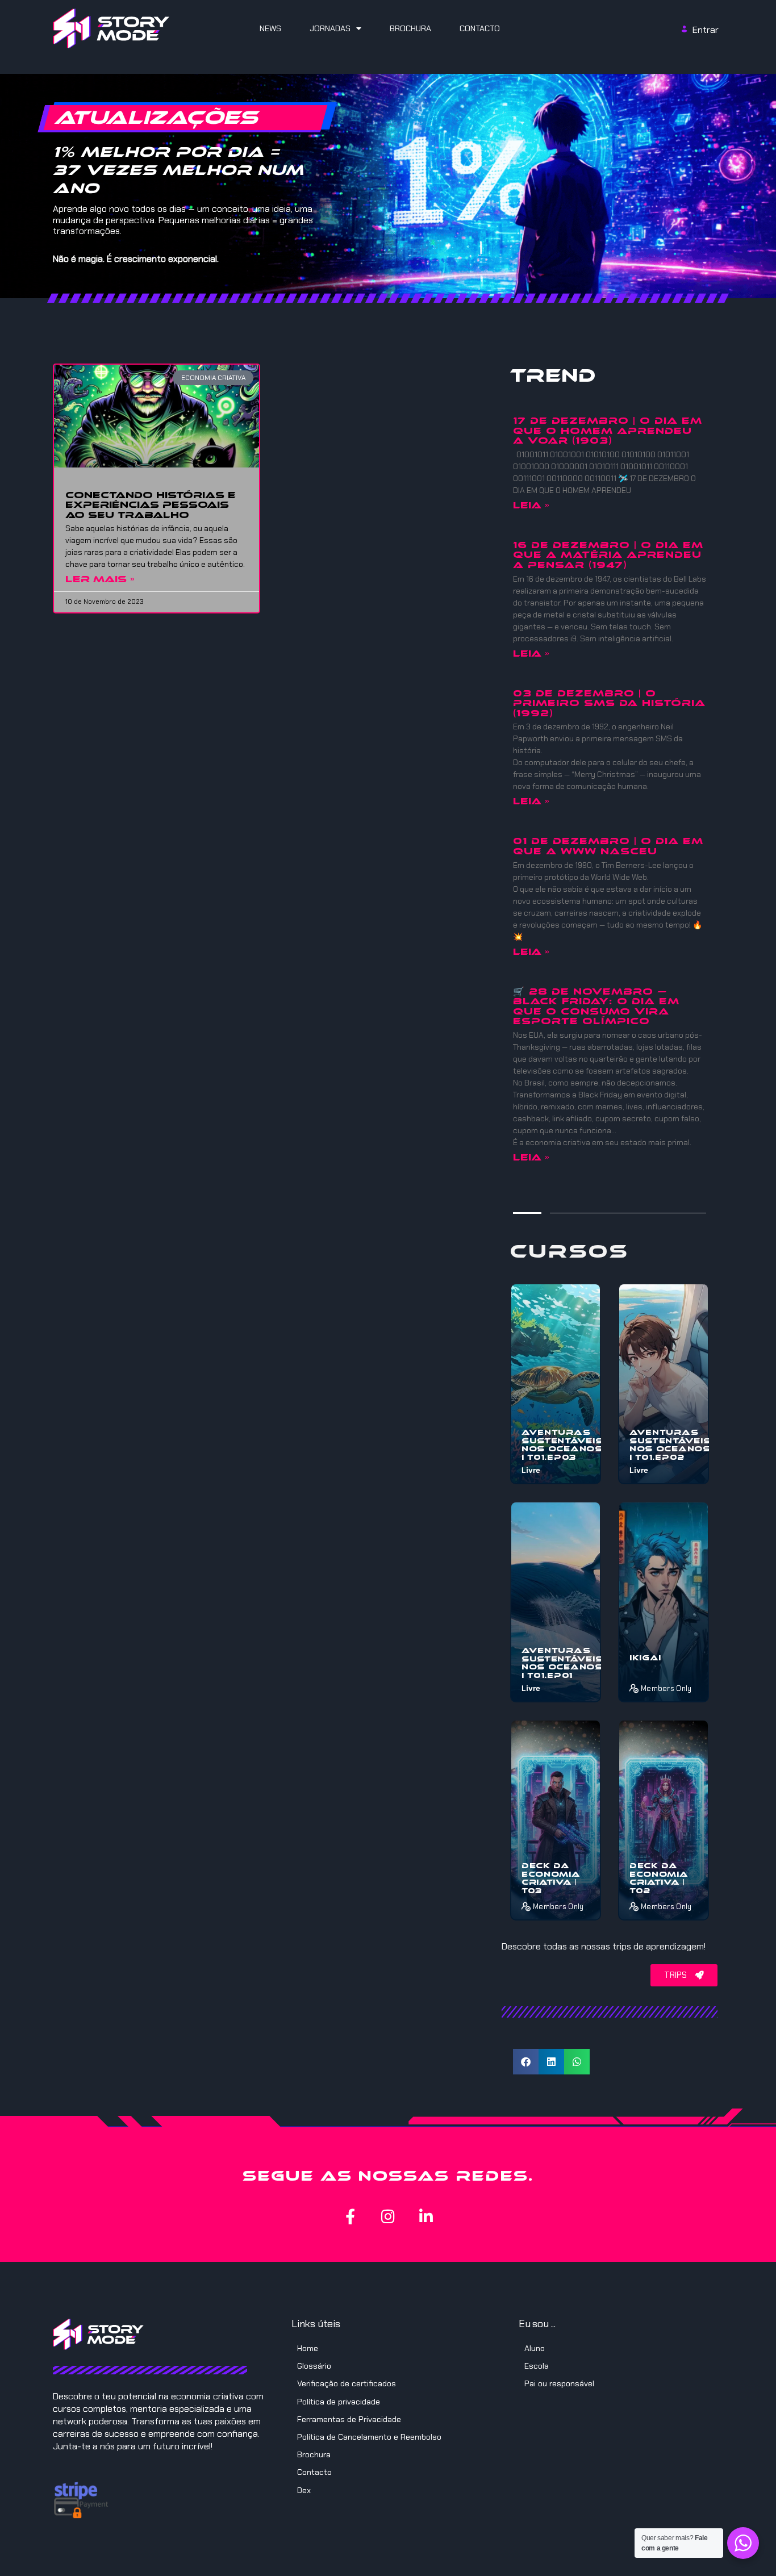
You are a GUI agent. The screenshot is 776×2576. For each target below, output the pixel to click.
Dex (304, 2490)
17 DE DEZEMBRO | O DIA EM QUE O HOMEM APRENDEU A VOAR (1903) (608, 431)
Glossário (314, 2366)
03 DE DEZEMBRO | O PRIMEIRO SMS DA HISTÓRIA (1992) (609, 703)
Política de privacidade (339, 2402)
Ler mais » (100, 579)
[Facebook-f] (350, 2216)
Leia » (531, 505)
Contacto (480, 28)
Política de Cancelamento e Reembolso (369, 2437)
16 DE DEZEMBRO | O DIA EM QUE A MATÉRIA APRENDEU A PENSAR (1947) (608, 555)
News (270, 28)
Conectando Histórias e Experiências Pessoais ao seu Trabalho (151, 505)
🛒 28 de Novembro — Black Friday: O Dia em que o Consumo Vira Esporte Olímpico (596, 1007)
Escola (537, 2366)
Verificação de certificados (347, 2383)
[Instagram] (388, 2216)
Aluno (535, 2348)
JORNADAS (330, 28)
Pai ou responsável (559, 2383)
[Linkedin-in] (426, 2216)
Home (308, 2348)
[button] (526, 2062)
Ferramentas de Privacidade (349, 2419)
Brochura (410, 28)
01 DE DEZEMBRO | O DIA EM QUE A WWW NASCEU (608, 846)
